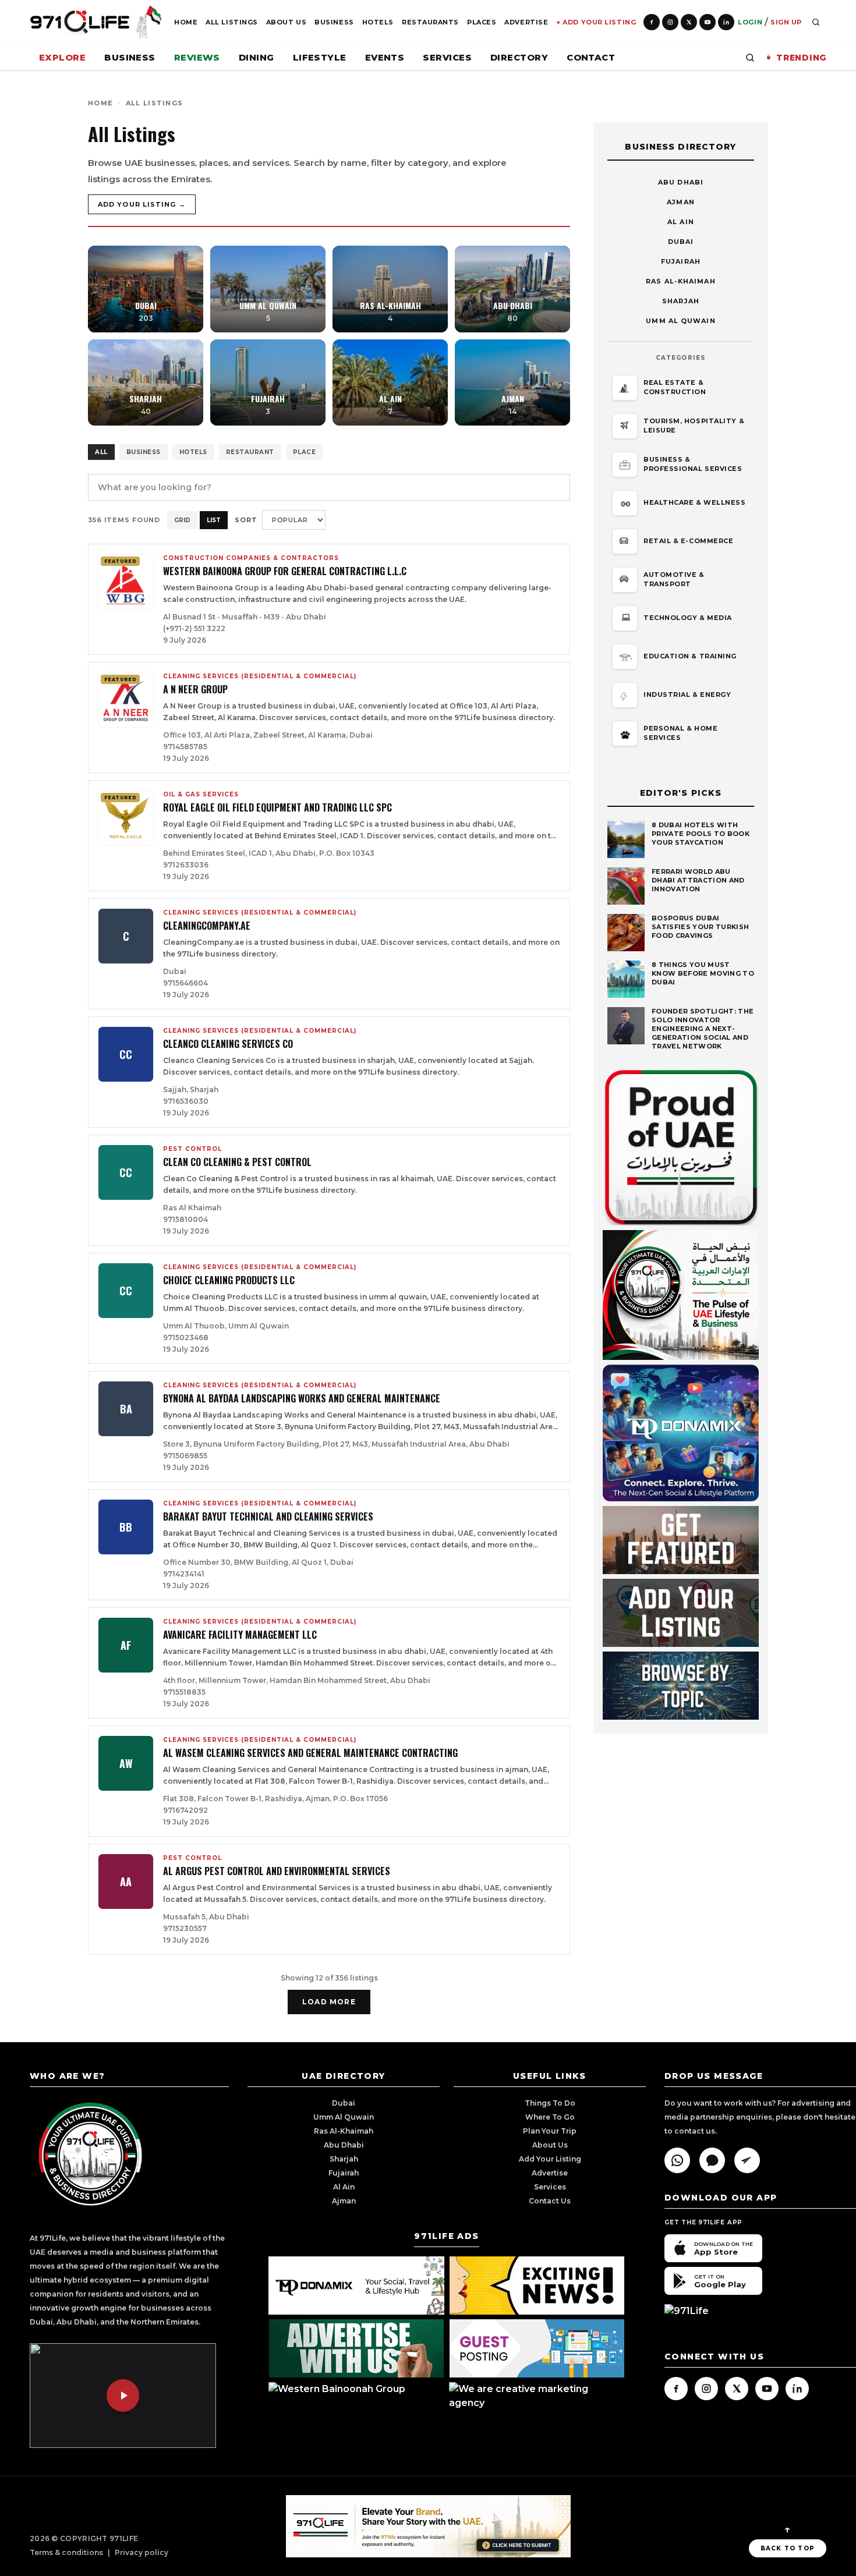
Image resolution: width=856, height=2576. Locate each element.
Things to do (550, 2103)
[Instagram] (670, 22)
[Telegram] (747, 2160)
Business (334, 22)
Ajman (681, 202)
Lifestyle (320, 57)
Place (305, 452)
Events (385, 57)
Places (482, 22)
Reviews (197, 57)
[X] (689, 22)
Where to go (550, 2117)
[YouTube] (708, 22)
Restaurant (250, 452)
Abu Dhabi (681, 182)
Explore (62, 57)
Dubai (681, 242)
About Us (286, 22)
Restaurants (430, 22)
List (214, 520)
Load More (329, 2002)
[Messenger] (712, 2160)
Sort (246, 520)
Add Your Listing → (142, 204)
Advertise (526, 22)
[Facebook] (652, 22)
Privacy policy (142, 2552)
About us (550, 2145)
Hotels (378, 22)
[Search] (816, 22)
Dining (257, 57)
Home (186, 22)
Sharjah (681, 301)
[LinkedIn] (726, 22)
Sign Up (786, 22)
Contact (591, 57)
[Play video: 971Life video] (123, 2396)
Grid (182, 520)
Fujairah (681, 261)
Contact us (550, 2201)
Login (750, 22)
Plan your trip (550, 2131)
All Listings (232, 22)
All (101, 452)
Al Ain (681, 222)
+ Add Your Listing (596, 22)
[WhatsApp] (677, 2160)
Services (447, 57)
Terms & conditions (66, 2552)
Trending (801, 58)
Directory (519, 57)
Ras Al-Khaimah (680, 281)
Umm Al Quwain (680, 321)
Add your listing (550, 2159)
